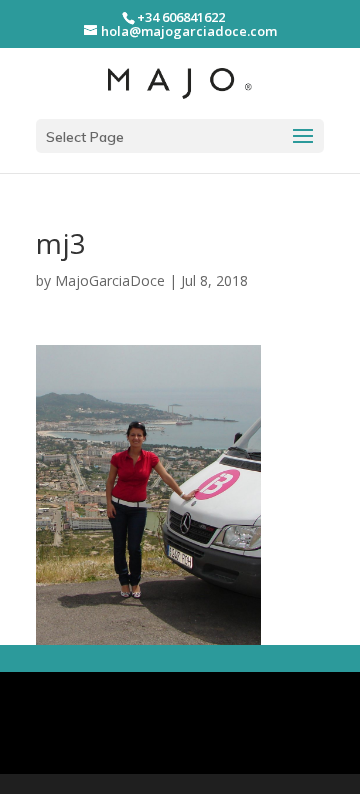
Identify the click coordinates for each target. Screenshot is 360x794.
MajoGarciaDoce (110, 280)
